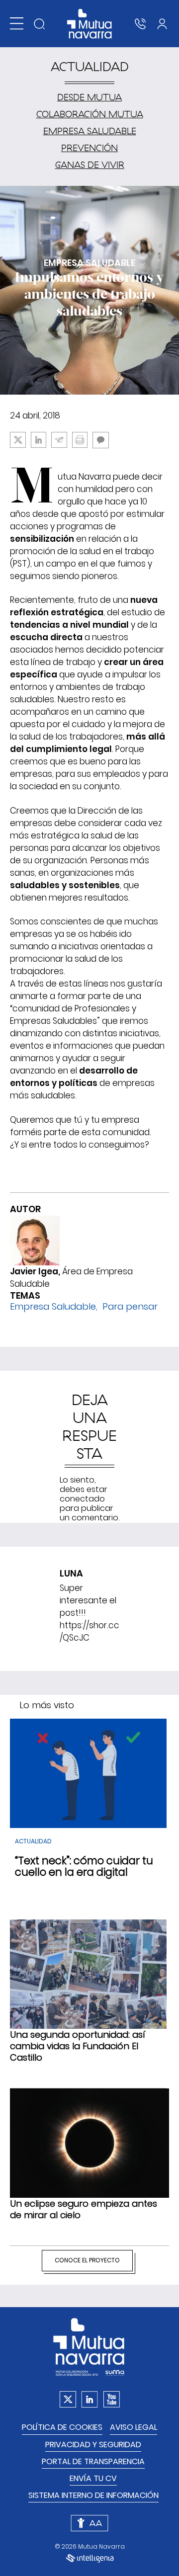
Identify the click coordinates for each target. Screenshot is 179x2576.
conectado (82, 1499)
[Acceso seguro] (162, 24)
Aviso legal (134, 2427)
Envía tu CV (93, 2478)
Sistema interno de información (93, 2495)
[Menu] (17, 24)
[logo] (90, 24)
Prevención (89, 148)
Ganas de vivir (90, 165)
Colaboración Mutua (90, 114)
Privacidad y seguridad (93, 2445)
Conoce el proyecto (87, 2260)
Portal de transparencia (93, 2461)
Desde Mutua (89, 97)
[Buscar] (39, 24)
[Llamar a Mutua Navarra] (140, 24)
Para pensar (130, 1306)
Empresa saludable (90, 131)
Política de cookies (62, 2427)
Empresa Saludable (53, 1306)
